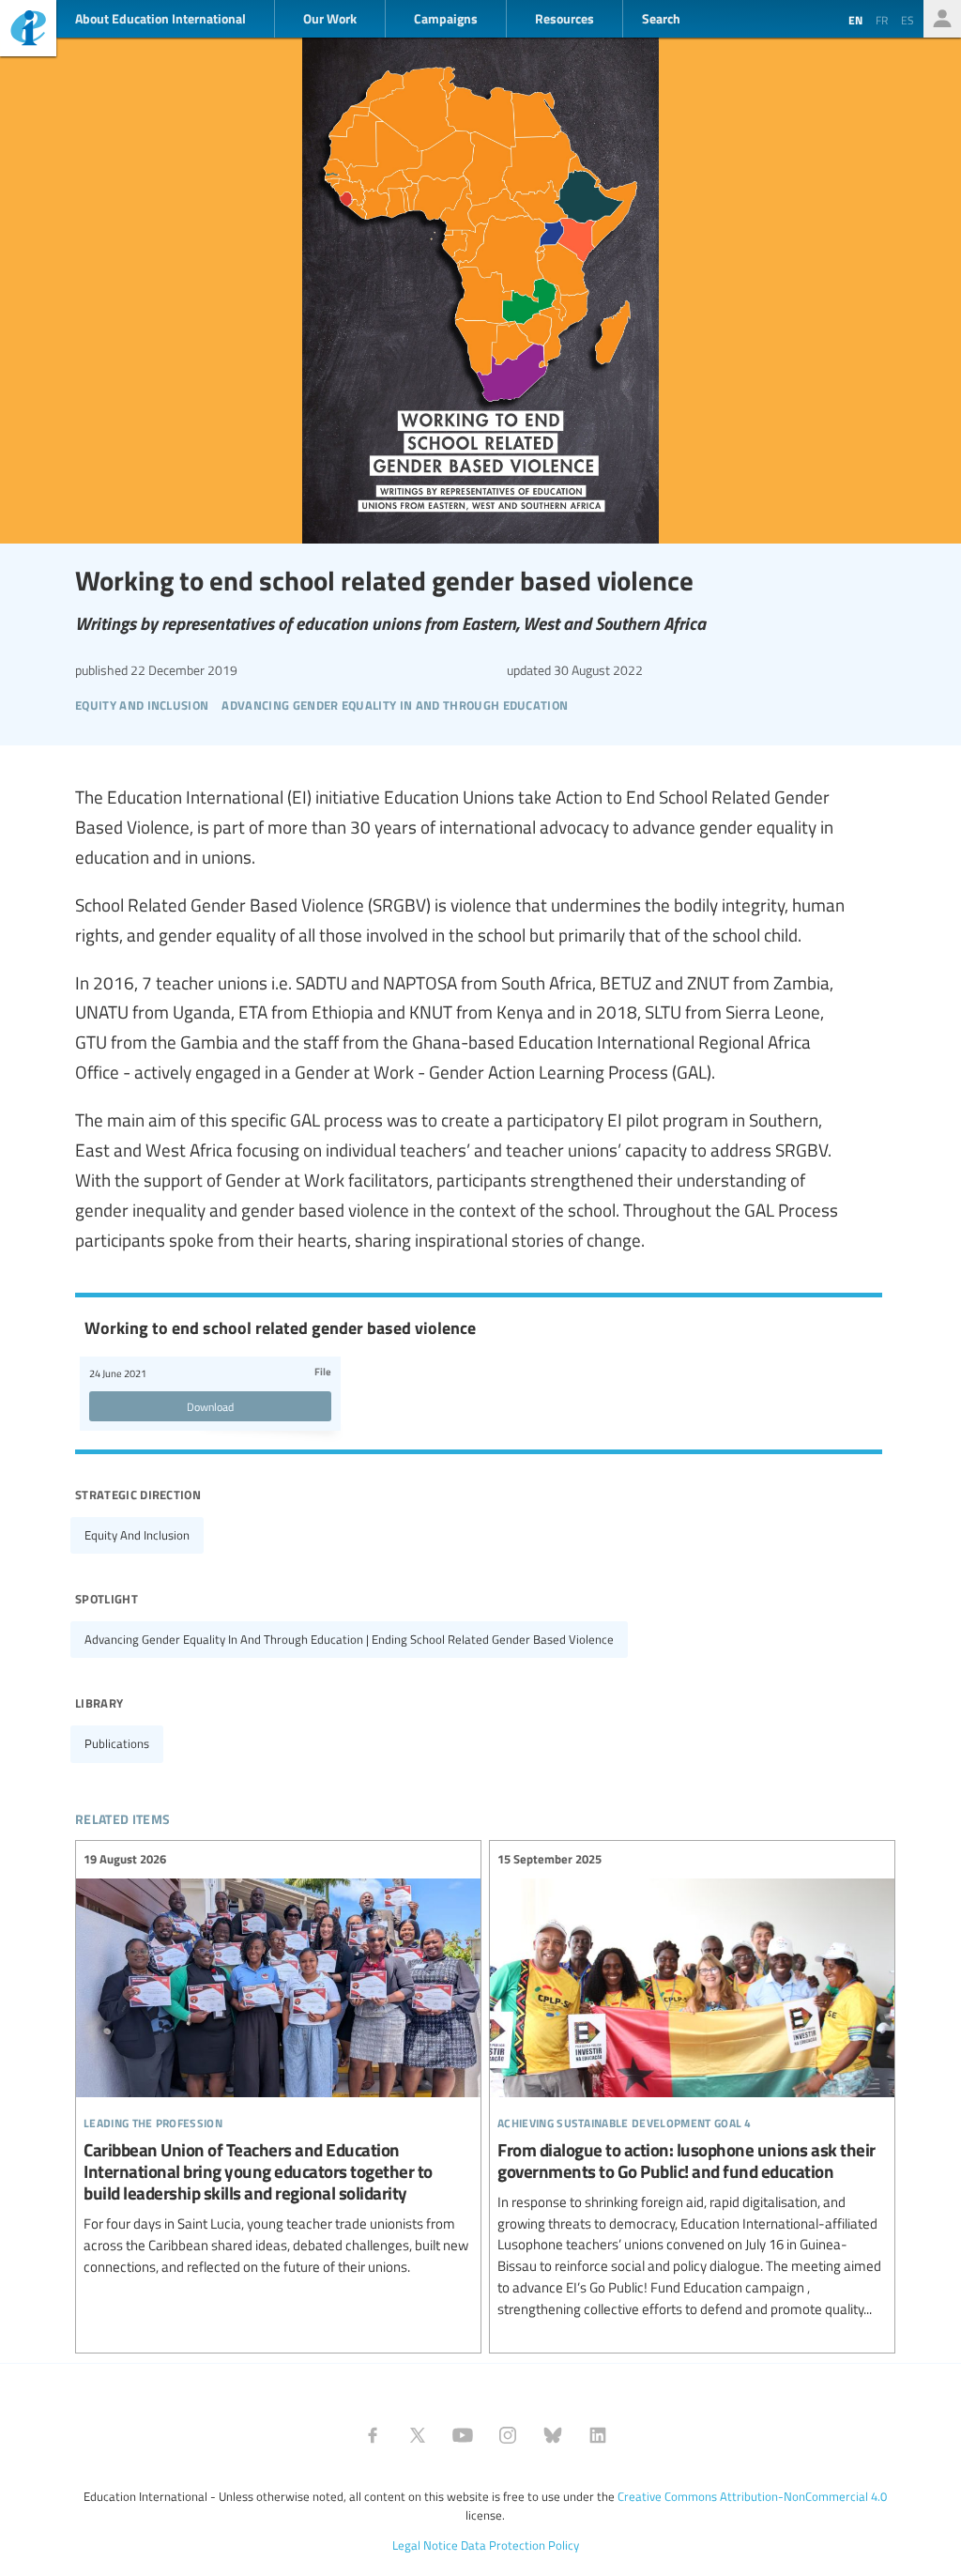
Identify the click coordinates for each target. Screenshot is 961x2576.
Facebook (373, 2435)
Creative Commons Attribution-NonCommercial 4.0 (752, 2496)
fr (882, 20)
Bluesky (553, 2435)
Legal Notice (425, 2545)
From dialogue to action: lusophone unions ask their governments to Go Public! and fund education (692, 2085)
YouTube (463, 2435)
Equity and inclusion (137, 1535)
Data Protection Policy (520, 2545)
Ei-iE (28, 31)
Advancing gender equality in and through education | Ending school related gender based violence (349, 1639)
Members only (942, 19)
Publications (117, 1743)
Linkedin (598, 2435)
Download (210, 1406)
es (908, 20)
